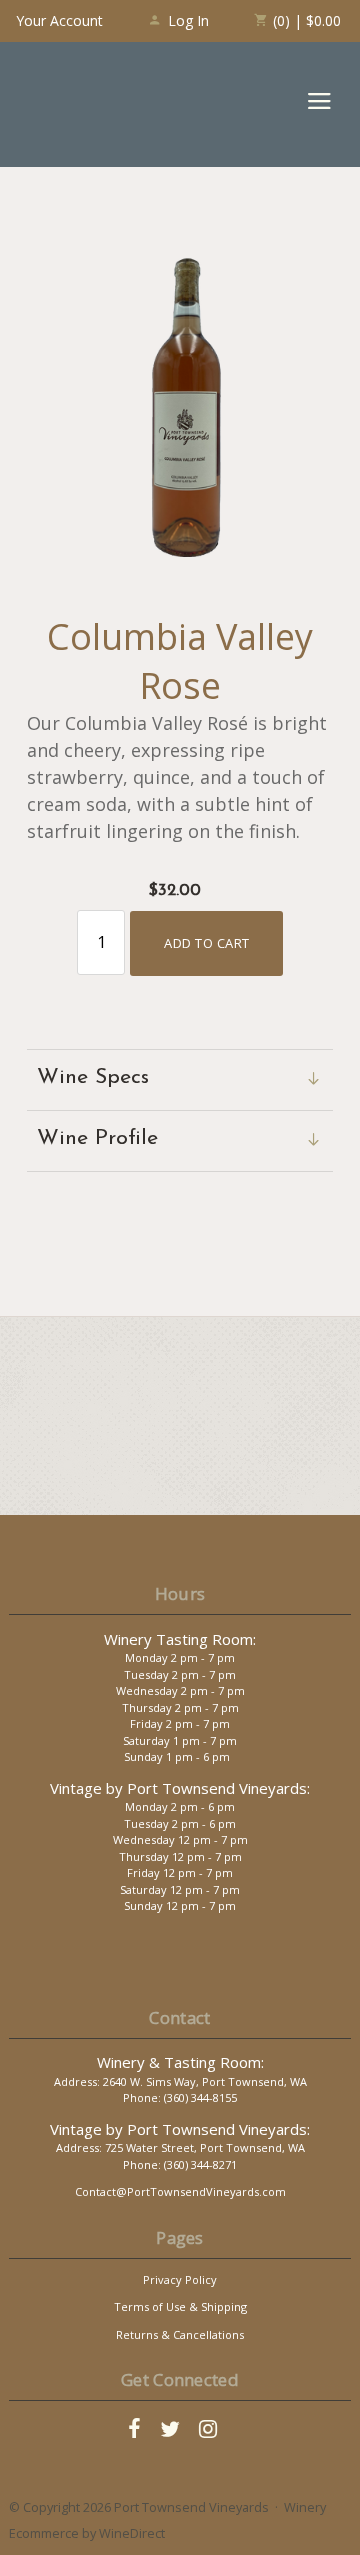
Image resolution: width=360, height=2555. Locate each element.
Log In (188, 20)
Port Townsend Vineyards (90, 104)
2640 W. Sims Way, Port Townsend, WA (205, 2081)
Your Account (59, 20)
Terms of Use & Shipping (180, 2306)
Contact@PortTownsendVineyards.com (180, 2191)
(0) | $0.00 (305, 20)
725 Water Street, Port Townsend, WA (205, 2147)
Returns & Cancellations (180, 2334)
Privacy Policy (180, 2279)
